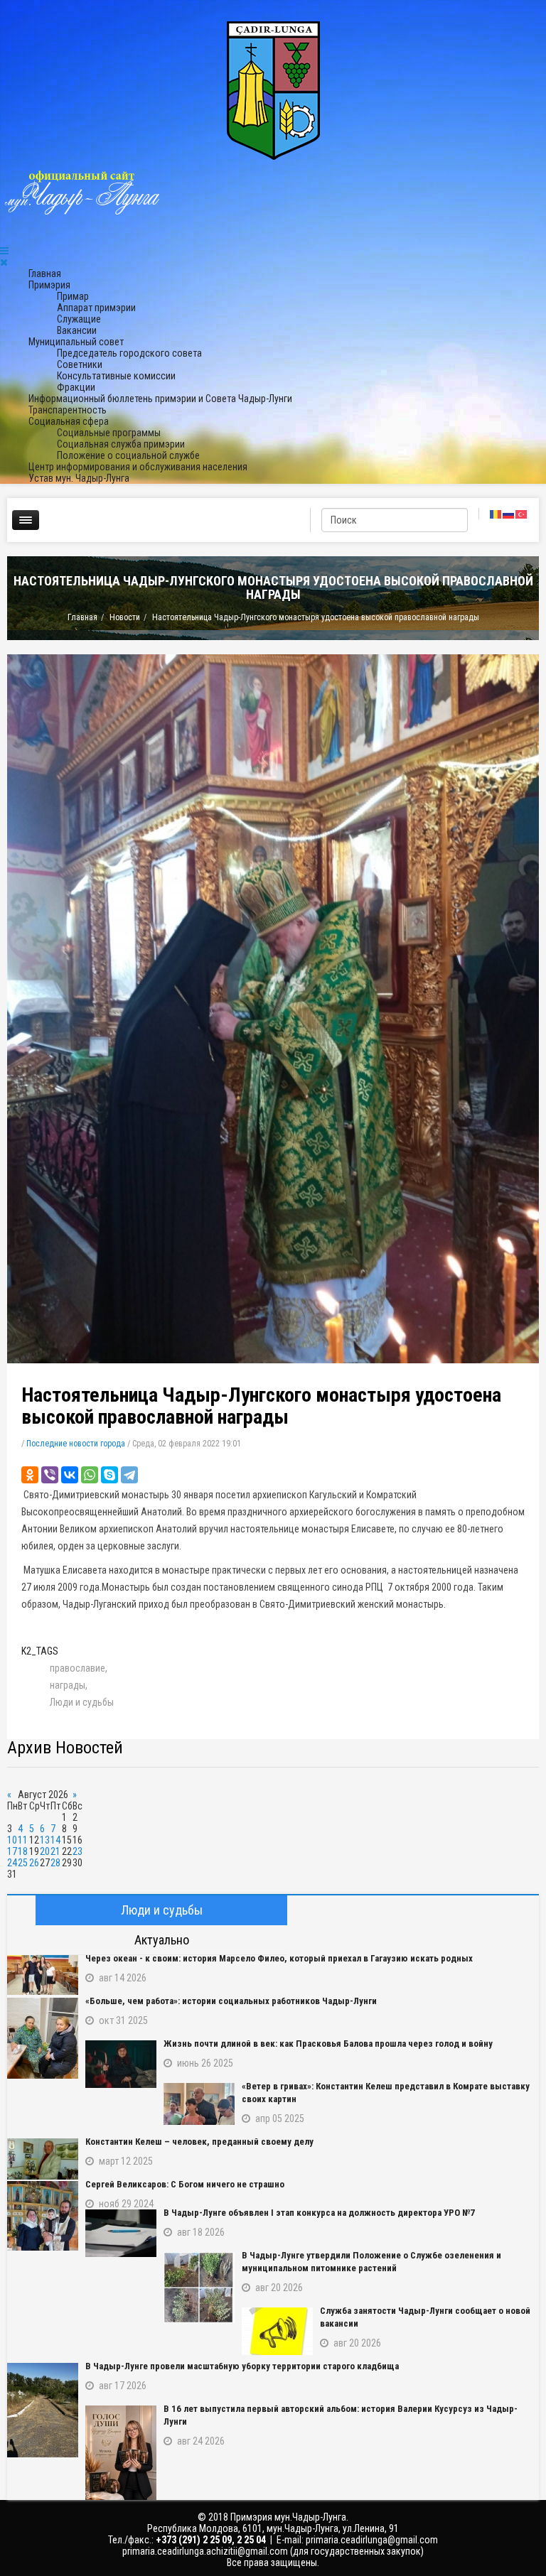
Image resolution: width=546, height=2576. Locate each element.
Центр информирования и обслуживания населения (138, 467)
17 (12, 1851)
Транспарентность (68, 410)
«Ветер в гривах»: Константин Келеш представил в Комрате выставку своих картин (386, 2093)
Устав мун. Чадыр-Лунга (79, 478)
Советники (80, 364)
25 (23, 1863)
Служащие (79, 319)
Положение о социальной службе (128, 455)
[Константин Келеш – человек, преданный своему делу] (43, 2159)
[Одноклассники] (30, 1475)
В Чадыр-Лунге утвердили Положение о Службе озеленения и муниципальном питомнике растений (371, 2262)
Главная (45, 274)
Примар (73, 296)
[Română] (496, 514)
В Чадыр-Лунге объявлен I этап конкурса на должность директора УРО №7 (319, 2213)
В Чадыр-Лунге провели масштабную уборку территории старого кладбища (242, 2366)
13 (45, 1840)
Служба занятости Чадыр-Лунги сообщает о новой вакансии (425, 2317)
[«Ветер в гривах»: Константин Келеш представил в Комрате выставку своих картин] (199, 2104)
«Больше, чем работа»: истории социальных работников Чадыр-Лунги (231, 2001)
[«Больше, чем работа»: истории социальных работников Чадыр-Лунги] (43, 2038)
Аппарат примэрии (96, 308)
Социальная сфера (69, 421)
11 (23, 1840)
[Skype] (109, 1475)
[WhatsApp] (90, 1475)
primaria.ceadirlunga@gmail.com (372, 2540)
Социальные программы (109, 433)
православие (77, 1668)
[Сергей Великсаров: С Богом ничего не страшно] (43, 2216)
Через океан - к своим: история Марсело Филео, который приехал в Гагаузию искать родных (279, 1958)
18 (23, 1851)
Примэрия (49, 285)
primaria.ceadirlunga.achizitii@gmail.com (205, 2551)
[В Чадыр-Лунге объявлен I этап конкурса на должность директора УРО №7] (121, 2233)
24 (12, 1863)
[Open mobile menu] (4, 251)
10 (12, 1840)
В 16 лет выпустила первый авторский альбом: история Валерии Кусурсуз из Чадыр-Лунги (341, 2415)
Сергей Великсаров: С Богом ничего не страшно (185, 2184)
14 (55, 1840)
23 (77, 1851)
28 (55, 1863)
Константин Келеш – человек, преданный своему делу (199, 2142)
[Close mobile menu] (4, 262)
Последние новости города (76, 1444)
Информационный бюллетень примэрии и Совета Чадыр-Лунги (160, 399)
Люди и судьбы (82, 1702)
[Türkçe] (522, 514)
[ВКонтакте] (70, 1475)
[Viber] (50, 1475)
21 (55, 1851)
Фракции (76, 387)
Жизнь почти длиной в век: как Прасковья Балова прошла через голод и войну (328, 2044)
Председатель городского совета (129, 353)
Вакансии (77, 330)
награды (68, 1685)
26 (34, 1863)
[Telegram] (129, 1475)
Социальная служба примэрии (121, 444)
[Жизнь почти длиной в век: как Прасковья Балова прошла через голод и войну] (121, 2064)
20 (45, 1851)
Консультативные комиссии (116, 376)
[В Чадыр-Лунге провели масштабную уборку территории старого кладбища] (43, 2410)
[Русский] (509, 514)
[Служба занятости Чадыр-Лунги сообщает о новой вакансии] (277, 2331)
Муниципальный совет (76, 342)
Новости (125, 617)
